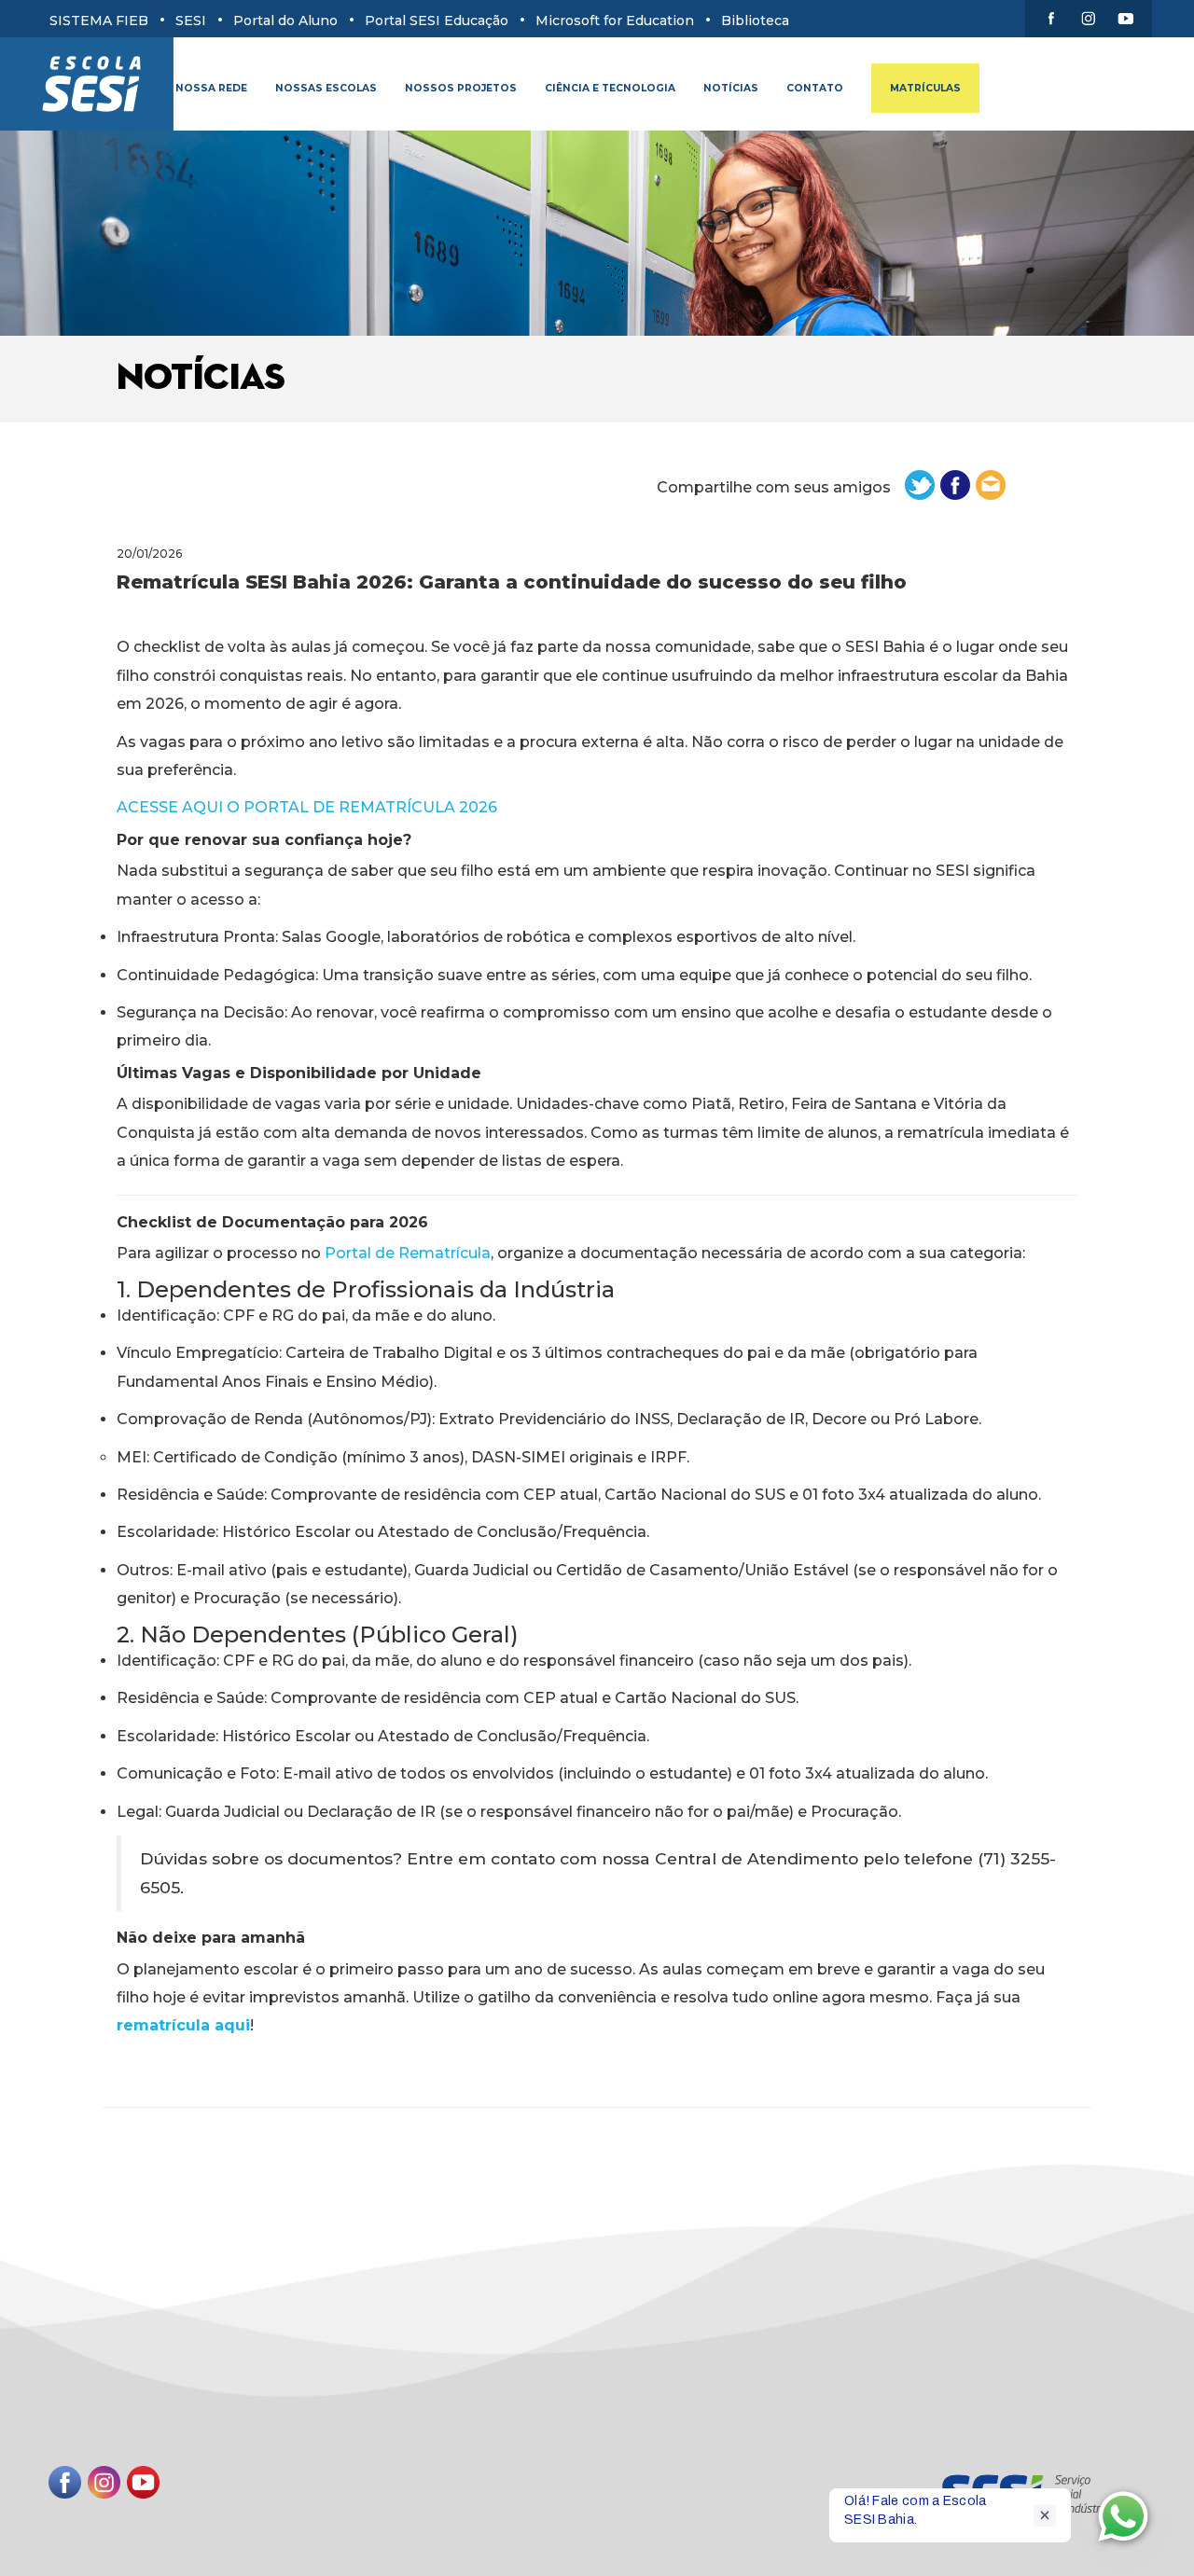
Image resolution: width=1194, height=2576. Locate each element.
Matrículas (925, 88)
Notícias (731, 88)
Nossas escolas (326, 88)
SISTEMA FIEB (99, 21)
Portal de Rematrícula (408, 1253)
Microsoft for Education (615, 21)
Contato (815, 88)
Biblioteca (755, 21)
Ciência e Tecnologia (610, 88)
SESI (191, 21)
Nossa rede (211, 88)
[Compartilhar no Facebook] (957, 485)
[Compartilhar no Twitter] (922, 485)
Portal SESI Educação (437, 21)
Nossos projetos (461, 88)
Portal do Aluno (285, 21)
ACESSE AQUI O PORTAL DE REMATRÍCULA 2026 (307, 807)
